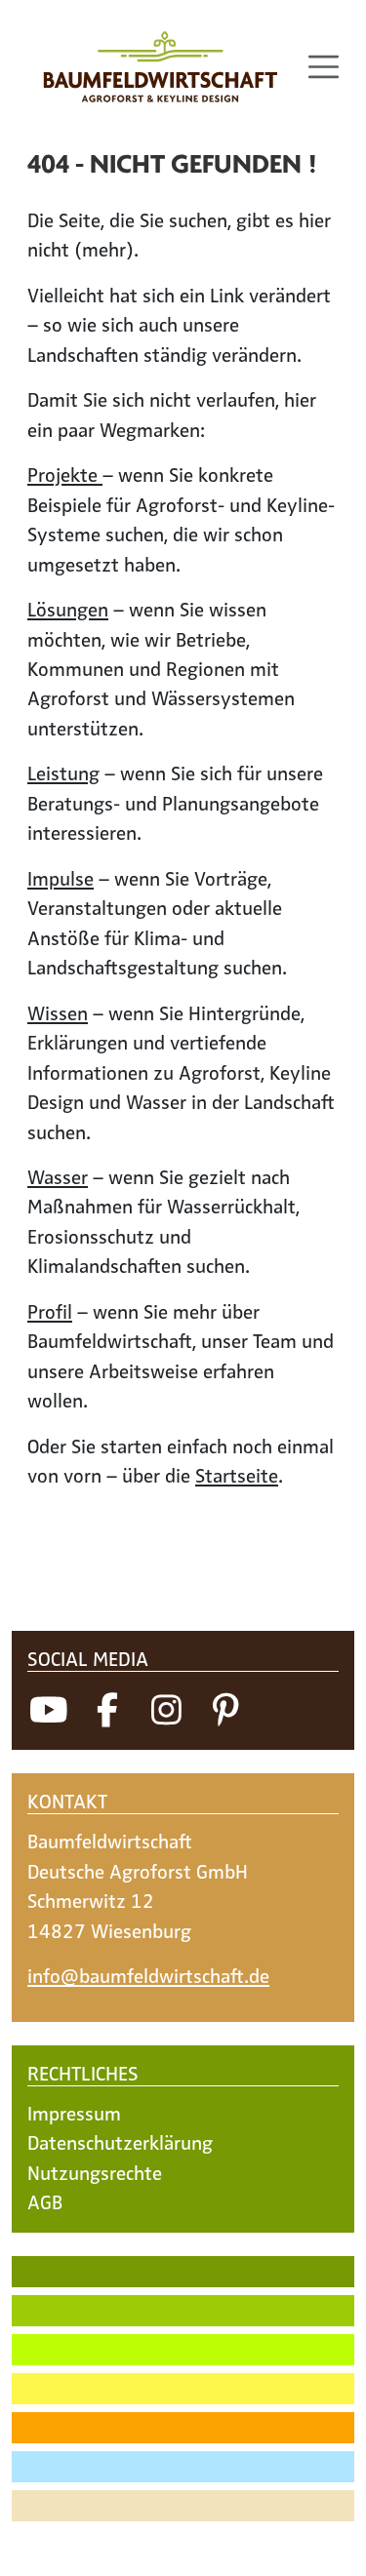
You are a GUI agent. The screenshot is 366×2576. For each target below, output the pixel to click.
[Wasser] (183, 2467)
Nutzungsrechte (95, 2172)
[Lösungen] (183, 2311)
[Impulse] (183, 2389)
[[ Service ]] (183, 2545)
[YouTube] (49, 1708)
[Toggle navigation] (324, 67)
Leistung (63, 773)
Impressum (74, 2113)
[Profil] (183, 2506)
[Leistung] (183, 2350)
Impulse (61, 878)
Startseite (237, 1475)
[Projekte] (183, 2272)
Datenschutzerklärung (120, 2142)
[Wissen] (183, 2428)
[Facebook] (107, 1708)
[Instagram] (166, 1708)
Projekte (65, 474)
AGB (45, 2201)
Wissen (58, 1012)
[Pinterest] (225, 1708)
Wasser (58, 1176)
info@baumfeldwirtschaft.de (148, 1975)
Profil (50, 1311)
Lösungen (68, 609)
